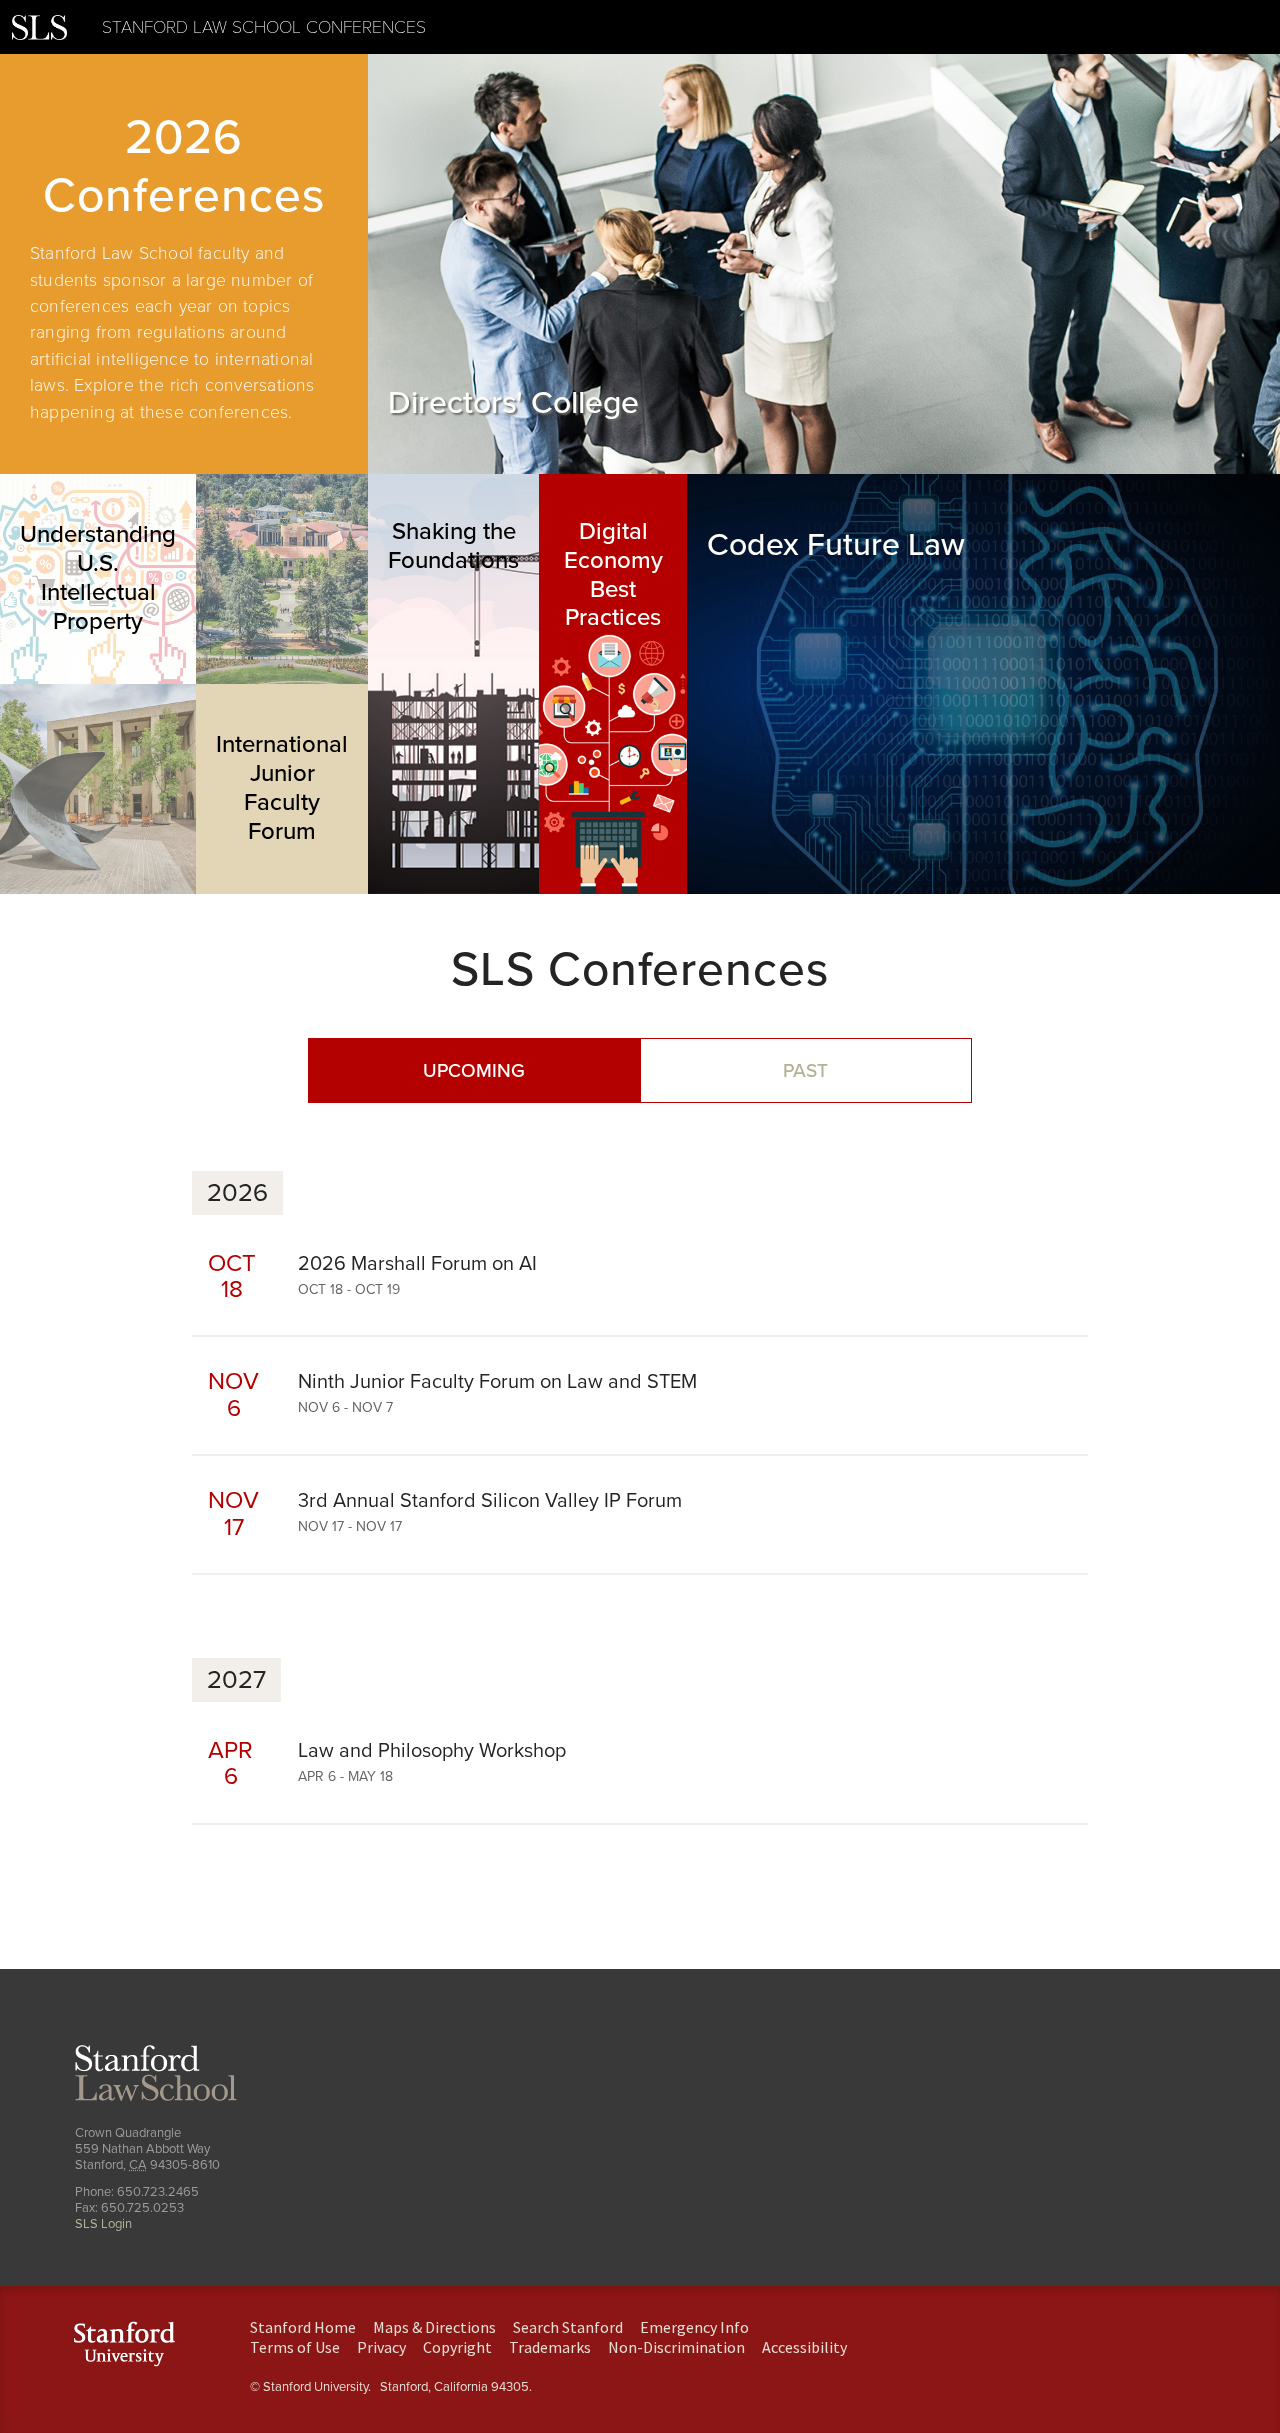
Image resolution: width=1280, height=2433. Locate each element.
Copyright (457, 2347)
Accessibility (804, 2347)
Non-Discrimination (676, 2347)
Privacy (381, 2347)
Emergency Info (694, 2327)
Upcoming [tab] (474, 1070)
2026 (237, 1193)
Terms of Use (295, 2347)
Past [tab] (805, 1070)
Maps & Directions (434, 2327)
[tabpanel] (184, 264)
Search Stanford (568, 2327)
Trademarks (550, 2347)
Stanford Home (303, 2327)
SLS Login (103, 2224)
